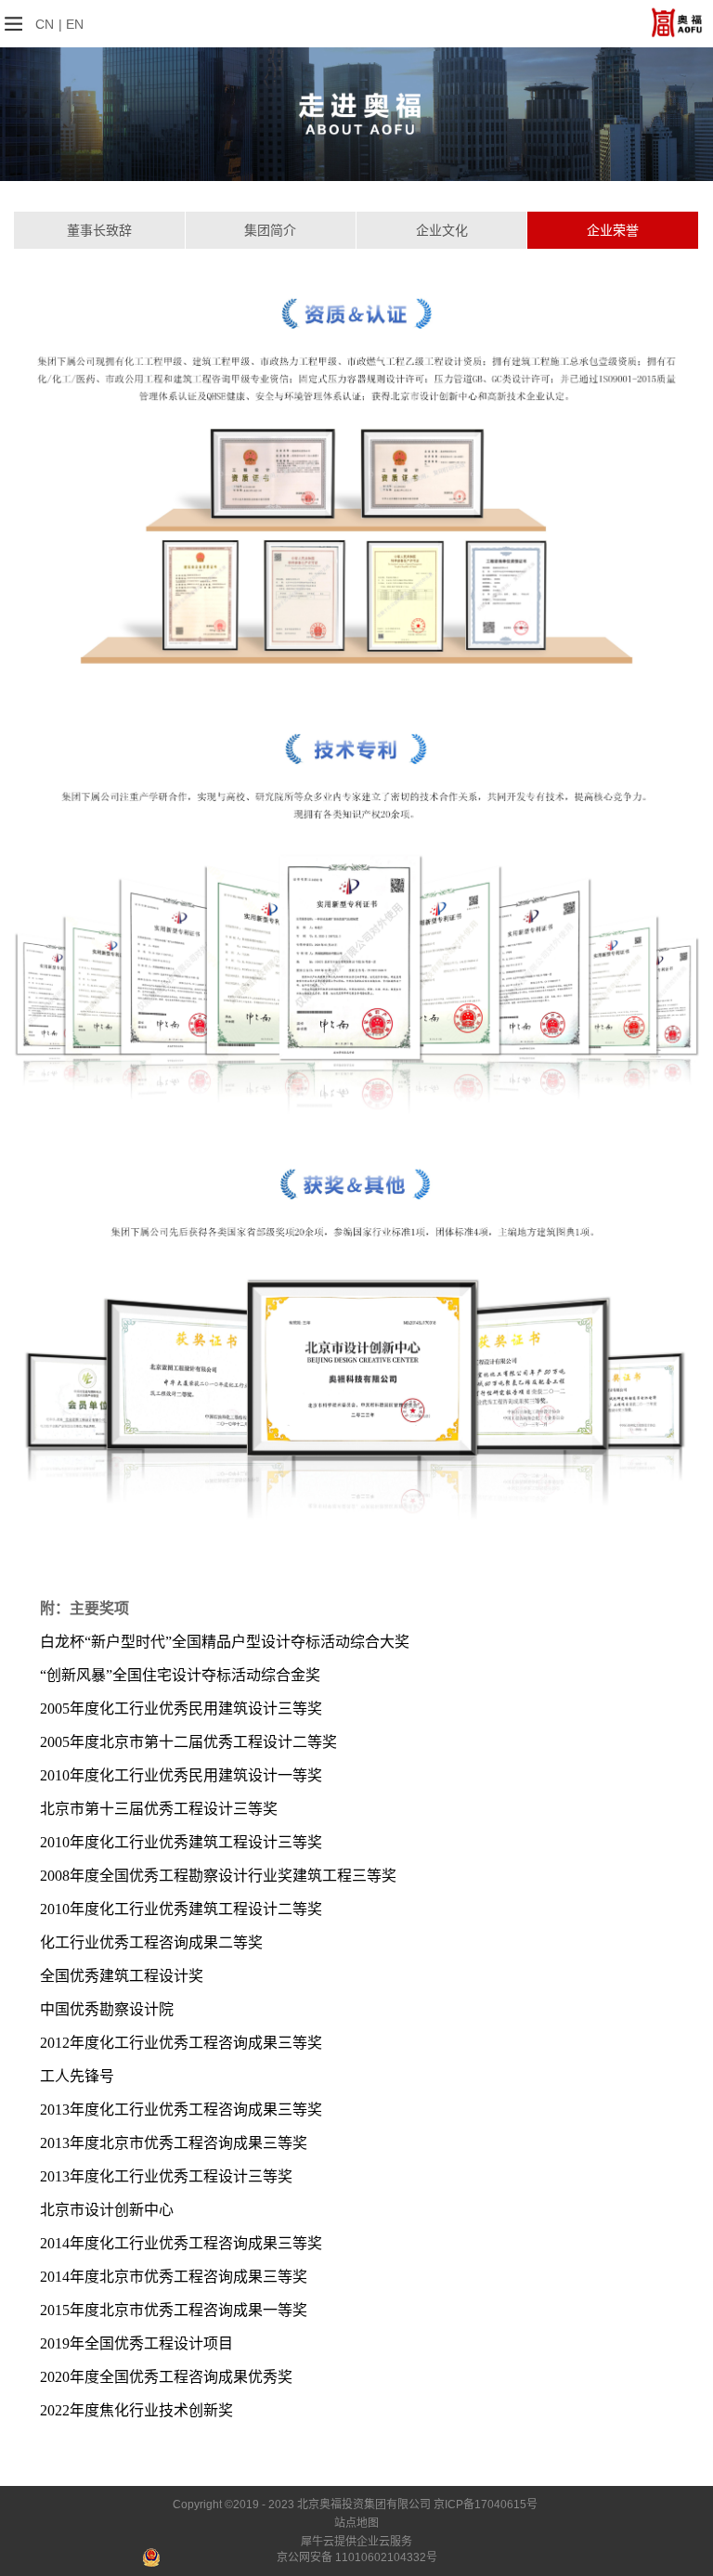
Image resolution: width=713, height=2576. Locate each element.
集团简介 (270, 230)
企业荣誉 (613, 230)
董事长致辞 (99, 230)
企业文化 (442, 230)
